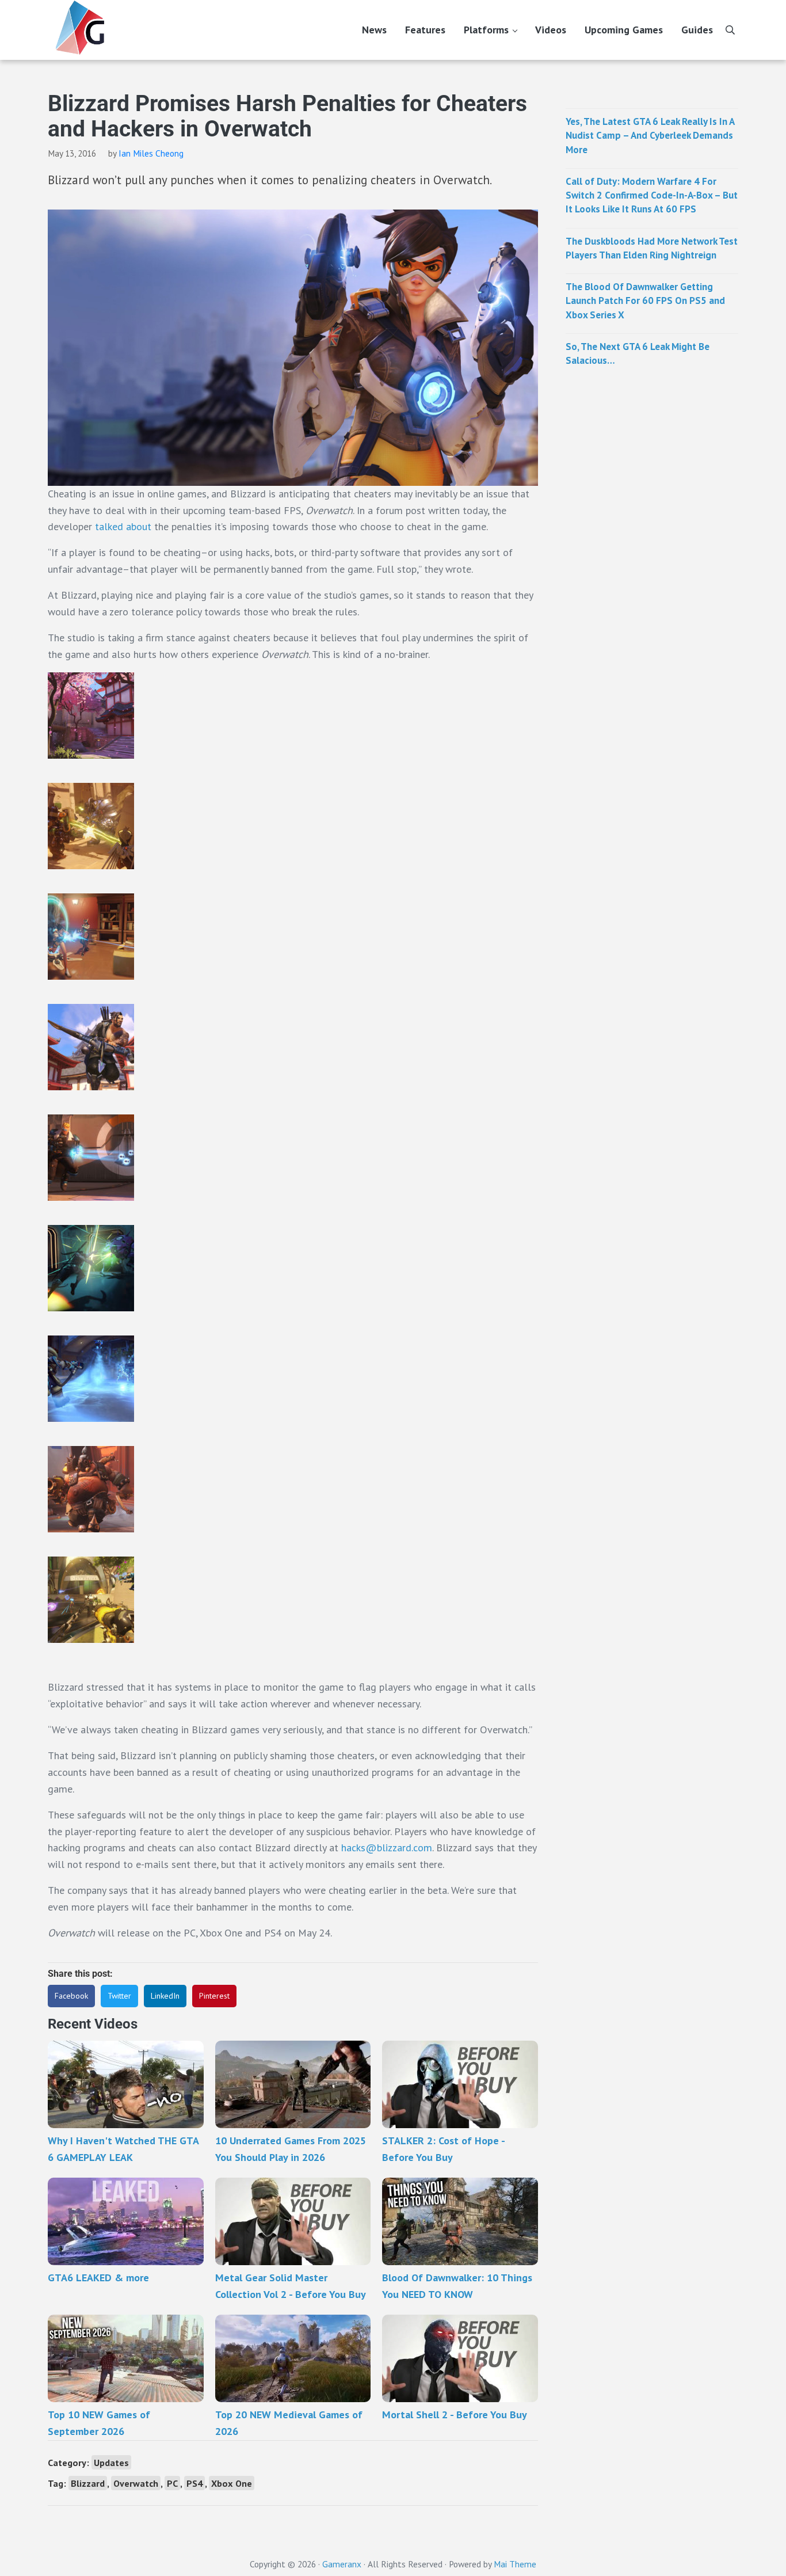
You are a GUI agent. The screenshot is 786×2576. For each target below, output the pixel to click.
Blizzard (88, 2483)
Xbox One (232, 2483)
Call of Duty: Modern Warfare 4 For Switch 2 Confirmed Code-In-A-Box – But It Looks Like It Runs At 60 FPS (652, 195)
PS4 (194, 2483)
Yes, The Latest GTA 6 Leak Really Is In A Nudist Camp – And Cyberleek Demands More (650, 136)
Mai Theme (515, 2564)
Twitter (119, 1996)
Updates (111, 2462)
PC (172, 2483)
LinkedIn (165, 1996)
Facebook (71, 1996)
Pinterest (214, 1996)
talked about (123, 526)
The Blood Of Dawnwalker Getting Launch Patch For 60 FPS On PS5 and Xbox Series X (645, 301)
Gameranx (342, 2564)
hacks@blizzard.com (387, 1848)
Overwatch (136, 2483)
